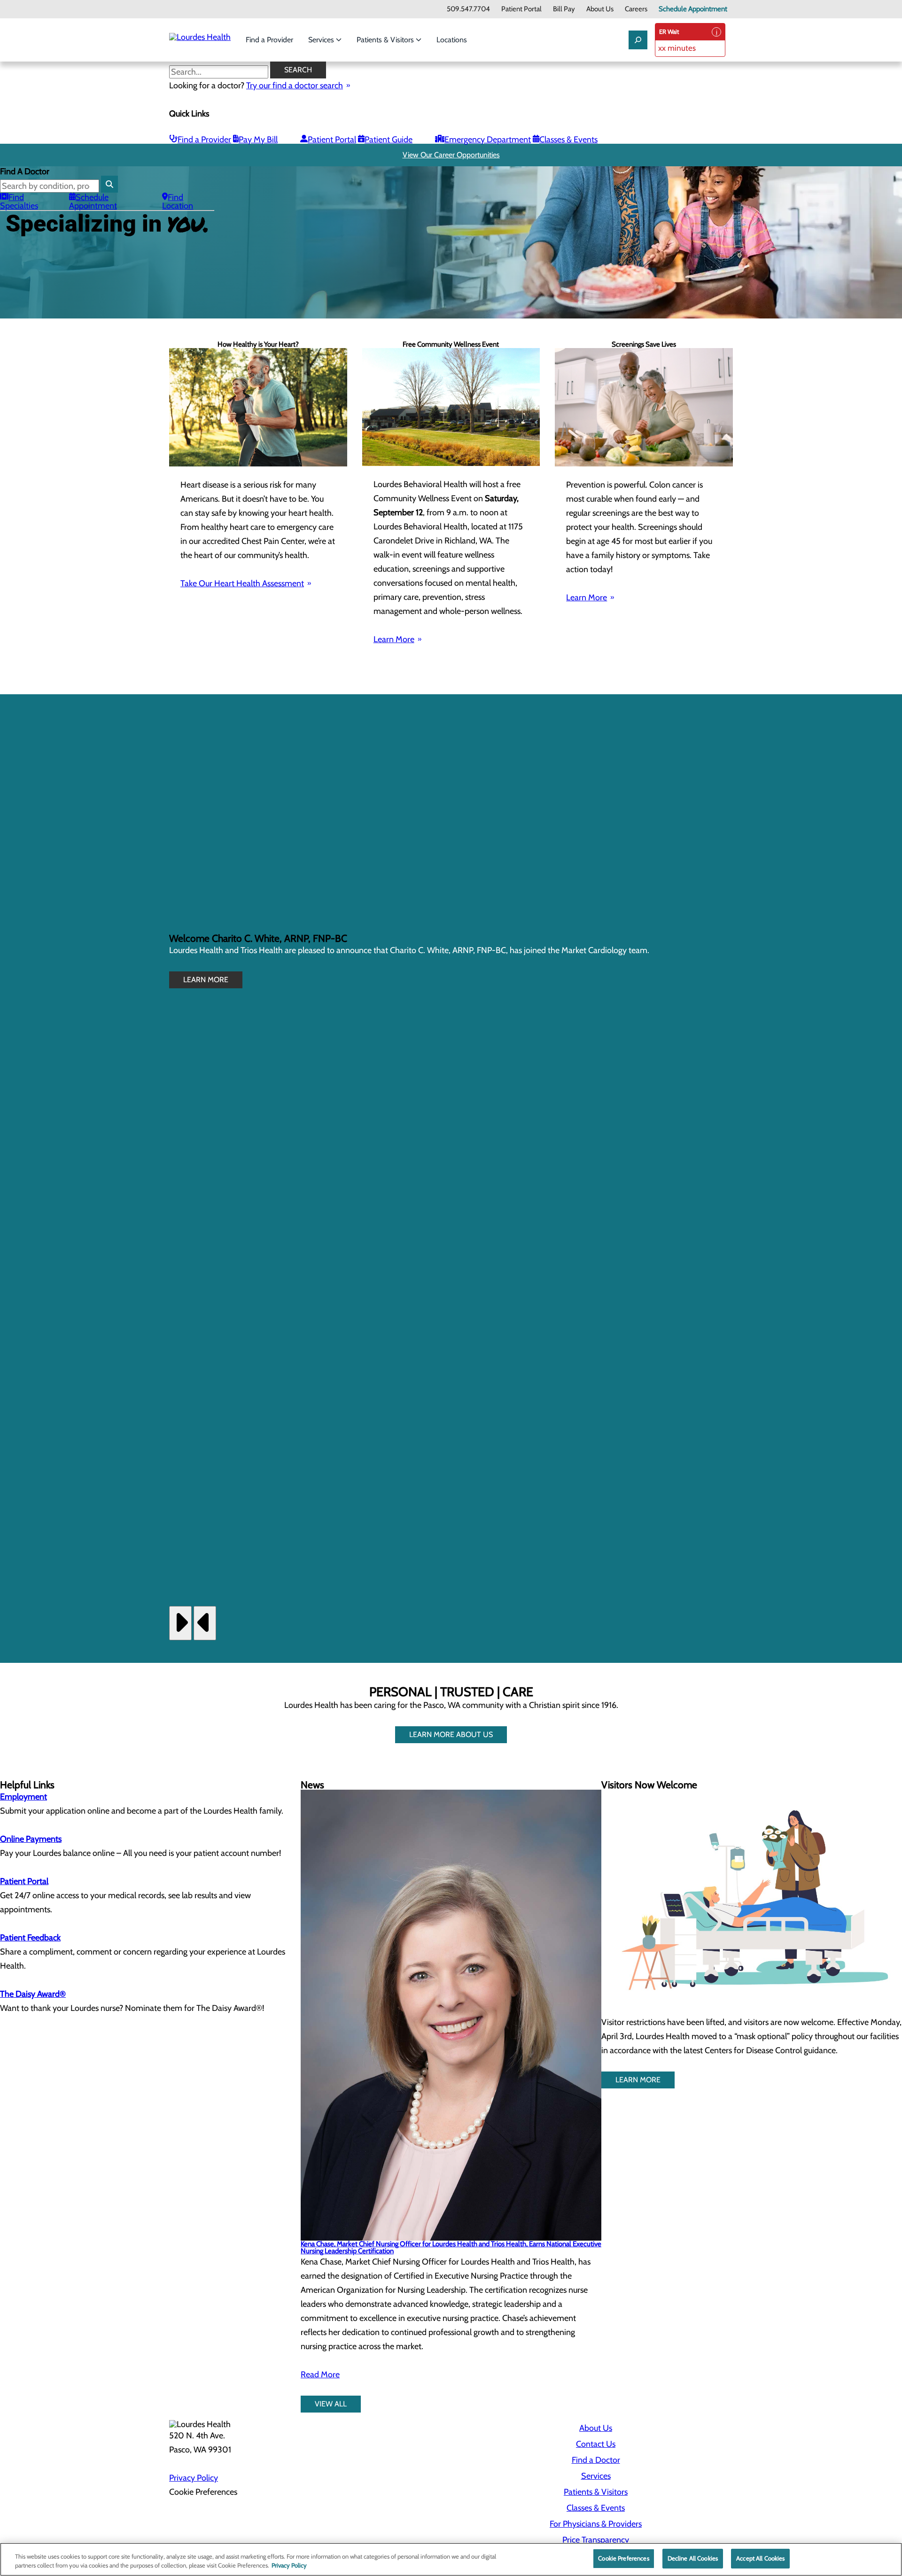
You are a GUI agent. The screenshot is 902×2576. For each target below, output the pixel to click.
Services (322, 40)
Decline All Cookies (693, 2558)
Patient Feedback (30, 1938)
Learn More (394, 639)
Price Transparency (596, 2540)
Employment (23, 1797)
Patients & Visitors (386, 40)
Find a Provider (269, 40)
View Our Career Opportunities (451, 155)
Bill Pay (564, 9)
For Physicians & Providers (596, 2524)
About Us (600, 9)
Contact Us (596, 2444)
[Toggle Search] (638, 40)
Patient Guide (389, 140)
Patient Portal (521, 9)
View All (331, 2404)
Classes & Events (568, 140)
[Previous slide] (205, 1623)
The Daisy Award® (33, 1994)
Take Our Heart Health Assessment (242, 583)
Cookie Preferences (623, 2558)
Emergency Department (488, 140)
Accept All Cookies (760, 2558)
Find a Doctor (596, 2460)
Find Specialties (19, 202)
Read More (320, 2374)
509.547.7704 (468, 9)
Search (298, 70)
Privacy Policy (194, 2478)
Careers (636, 9)
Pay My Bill (258, 140)
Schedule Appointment (693, 9)
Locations (452, 40)
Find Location (178, 202)
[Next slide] (180, 1623)
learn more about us (451, 1734)
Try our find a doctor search (295, 85)
